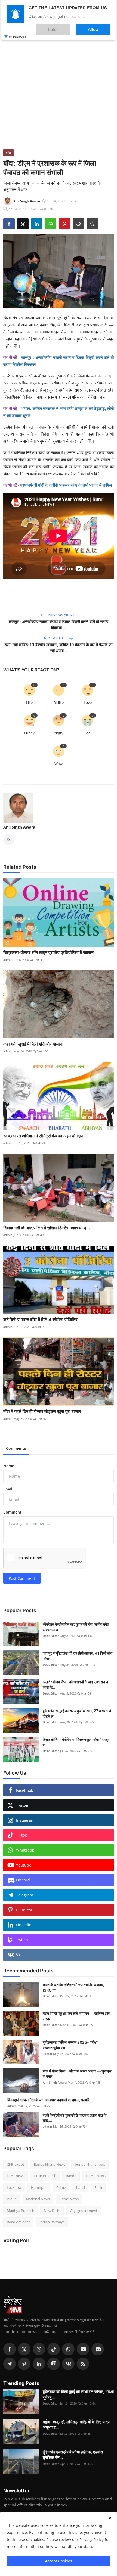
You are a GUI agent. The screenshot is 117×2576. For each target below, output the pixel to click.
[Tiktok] (54, 2349)
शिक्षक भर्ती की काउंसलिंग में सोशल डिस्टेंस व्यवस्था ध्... (47, 1228)
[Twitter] (24, 2349)
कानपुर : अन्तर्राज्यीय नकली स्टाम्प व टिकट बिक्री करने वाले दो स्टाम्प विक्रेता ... (59, 625)
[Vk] (68, 2364)
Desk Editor (51, 1636)
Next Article (55, 638)
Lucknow (14, 2187)
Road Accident (18, 2222)
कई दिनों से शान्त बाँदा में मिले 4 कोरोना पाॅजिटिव (40, 1320)
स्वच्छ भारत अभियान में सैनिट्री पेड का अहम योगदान (43, 1136)
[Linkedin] (39, 2364)
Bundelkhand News (50, 2164)
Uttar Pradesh (45, 2176)
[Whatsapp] (68, 2349)
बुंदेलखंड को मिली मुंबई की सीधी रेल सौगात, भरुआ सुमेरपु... (78, 2394)
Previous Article (62, 615)
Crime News (69, 2199)
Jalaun (12, 2199)
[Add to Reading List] (92, 224)
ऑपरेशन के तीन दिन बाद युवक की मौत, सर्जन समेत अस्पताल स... (76, 1627)
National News (38, 2199)
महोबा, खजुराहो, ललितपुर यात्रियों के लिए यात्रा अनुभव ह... (76, 2425)
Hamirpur (39, 2187)
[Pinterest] (24, 2364)
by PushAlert (17, 33)
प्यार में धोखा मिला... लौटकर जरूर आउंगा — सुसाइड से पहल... (77, 2074)
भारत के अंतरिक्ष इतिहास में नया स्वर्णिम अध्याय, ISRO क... (73, 1987)
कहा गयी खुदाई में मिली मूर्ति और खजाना (33, 1044)
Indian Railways (52, 2222)
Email (8, 1489)
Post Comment (22, 1578)
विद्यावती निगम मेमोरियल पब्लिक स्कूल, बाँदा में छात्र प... (76, 1742)
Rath (98, 2187)
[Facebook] (10, 2349)
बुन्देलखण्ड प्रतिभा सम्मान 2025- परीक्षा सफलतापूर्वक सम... (70, 2045)
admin (8, 960)
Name (9, 1466)
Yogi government (84, 2211)
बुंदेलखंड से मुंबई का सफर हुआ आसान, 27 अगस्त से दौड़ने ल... (77, 1713)
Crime (61, 2187)
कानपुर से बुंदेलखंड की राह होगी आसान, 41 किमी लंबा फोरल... (78, 1656)
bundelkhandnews (90, 2164)
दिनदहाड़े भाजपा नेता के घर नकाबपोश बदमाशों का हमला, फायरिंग (49, 2100)
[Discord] (98, 2349)
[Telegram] (10, 2364)
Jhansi (80, 2187)
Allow (99, 27)
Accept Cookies (59, 2561)
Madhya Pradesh (21, 2211)
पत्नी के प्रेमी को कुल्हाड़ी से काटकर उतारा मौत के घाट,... (75, 2118)
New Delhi (52, 2211)
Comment (12, 1512)
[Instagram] (39, 2349)
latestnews (16, 2176)
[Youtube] (83, 2349)
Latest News (96, 2176)
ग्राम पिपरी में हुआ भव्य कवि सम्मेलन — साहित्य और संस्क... (76, 2016)
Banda (71, 2176)
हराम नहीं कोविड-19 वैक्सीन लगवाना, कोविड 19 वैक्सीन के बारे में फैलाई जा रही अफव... (59, 648)
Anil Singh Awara (19, 827)
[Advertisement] (59, 88)
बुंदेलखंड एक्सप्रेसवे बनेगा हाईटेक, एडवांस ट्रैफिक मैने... (73, 2455)
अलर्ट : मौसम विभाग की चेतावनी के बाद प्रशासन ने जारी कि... (75, 1685)
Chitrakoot (16, 2164)
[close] (110, 2518)
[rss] (83, 2364)
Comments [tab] (16, 1448)
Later (70, 27)
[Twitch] (54, 2364)
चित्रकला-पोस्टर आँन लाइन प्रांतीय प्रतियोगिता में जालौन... (50, 952)
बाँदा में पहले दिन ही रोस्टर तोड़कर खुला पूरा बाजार (42, 1411)
